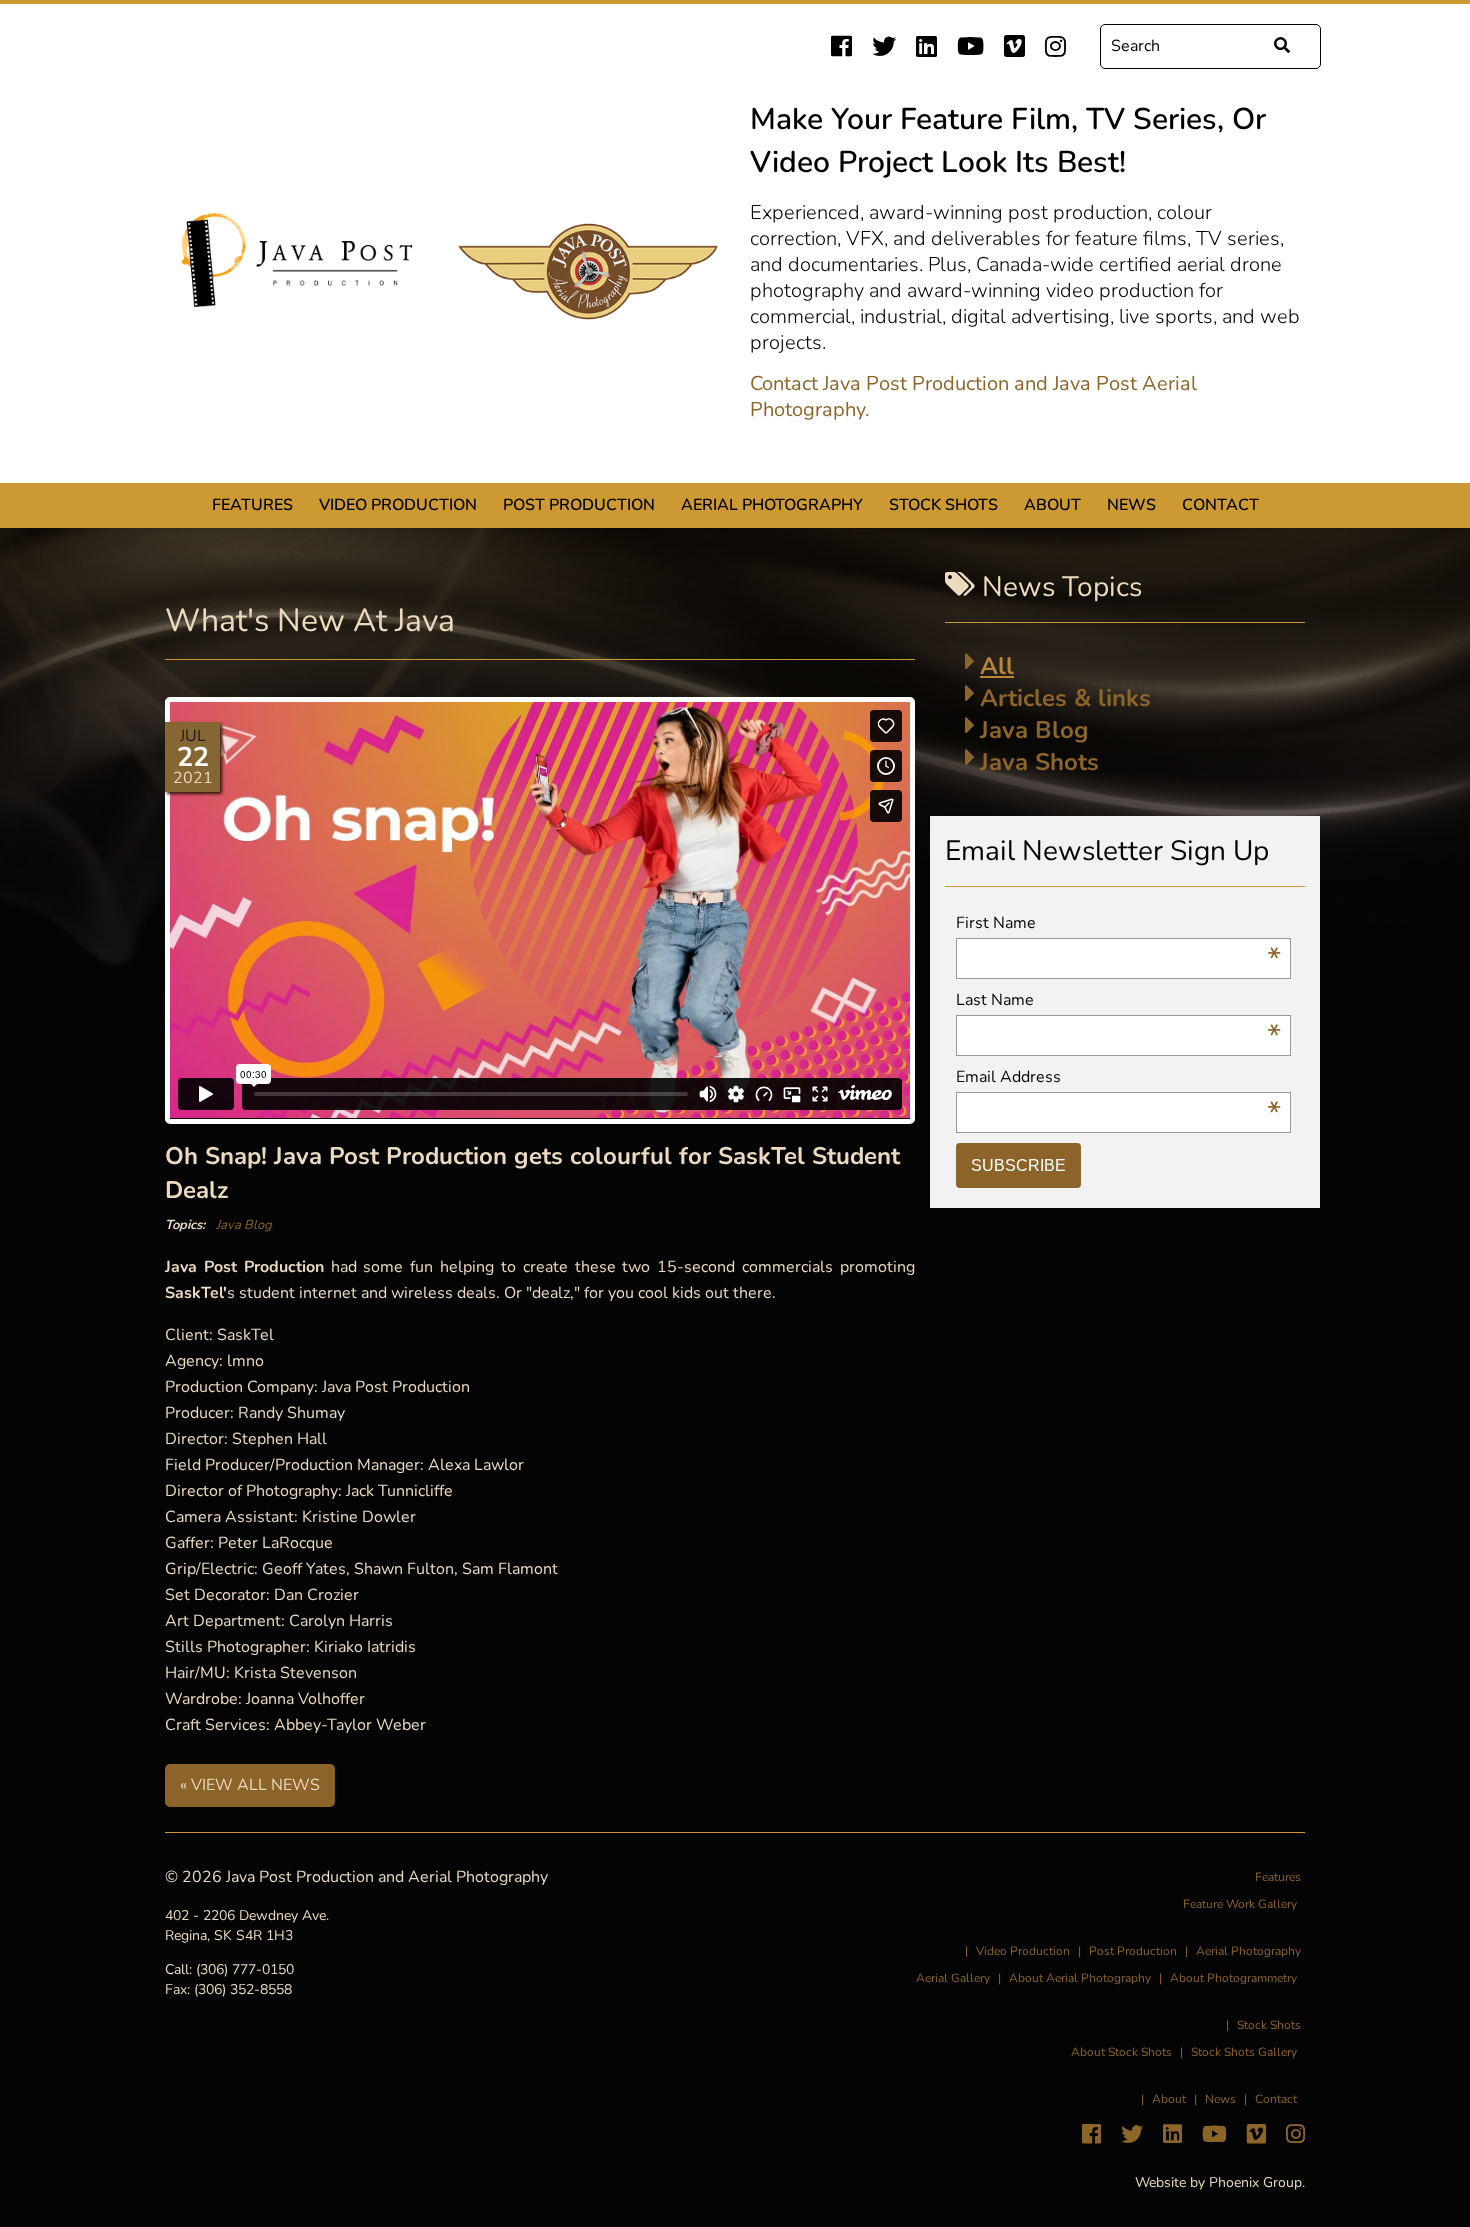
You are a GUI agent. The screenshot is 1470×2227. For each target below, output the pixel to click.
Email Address (1118, 1077)
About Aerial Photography (1080, 1978)
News (1131, 505)
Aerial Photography (772, 505)
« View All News (250, 1785)
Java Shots (1039, 762)
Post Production (579, 505)
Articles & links (1065, 698)
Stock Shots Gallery (1244, 2052)
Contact (1220, 505)
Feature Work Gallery (1240, 1904)
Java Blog (244, 1225)
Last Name (1118, 1000)
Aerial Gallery (953, 1978)
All (997, 666)
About (1052, 505)
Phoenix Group (1255, 2182)
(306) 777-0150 (245, 1969)
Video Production (398, 505)
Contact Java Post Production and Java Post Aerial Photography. (973, 397)
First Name (1118, 923)
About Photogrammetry (1233, 1978)
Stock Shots (943, 505)
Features (252, 505)
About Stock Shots (1121, 2052)
